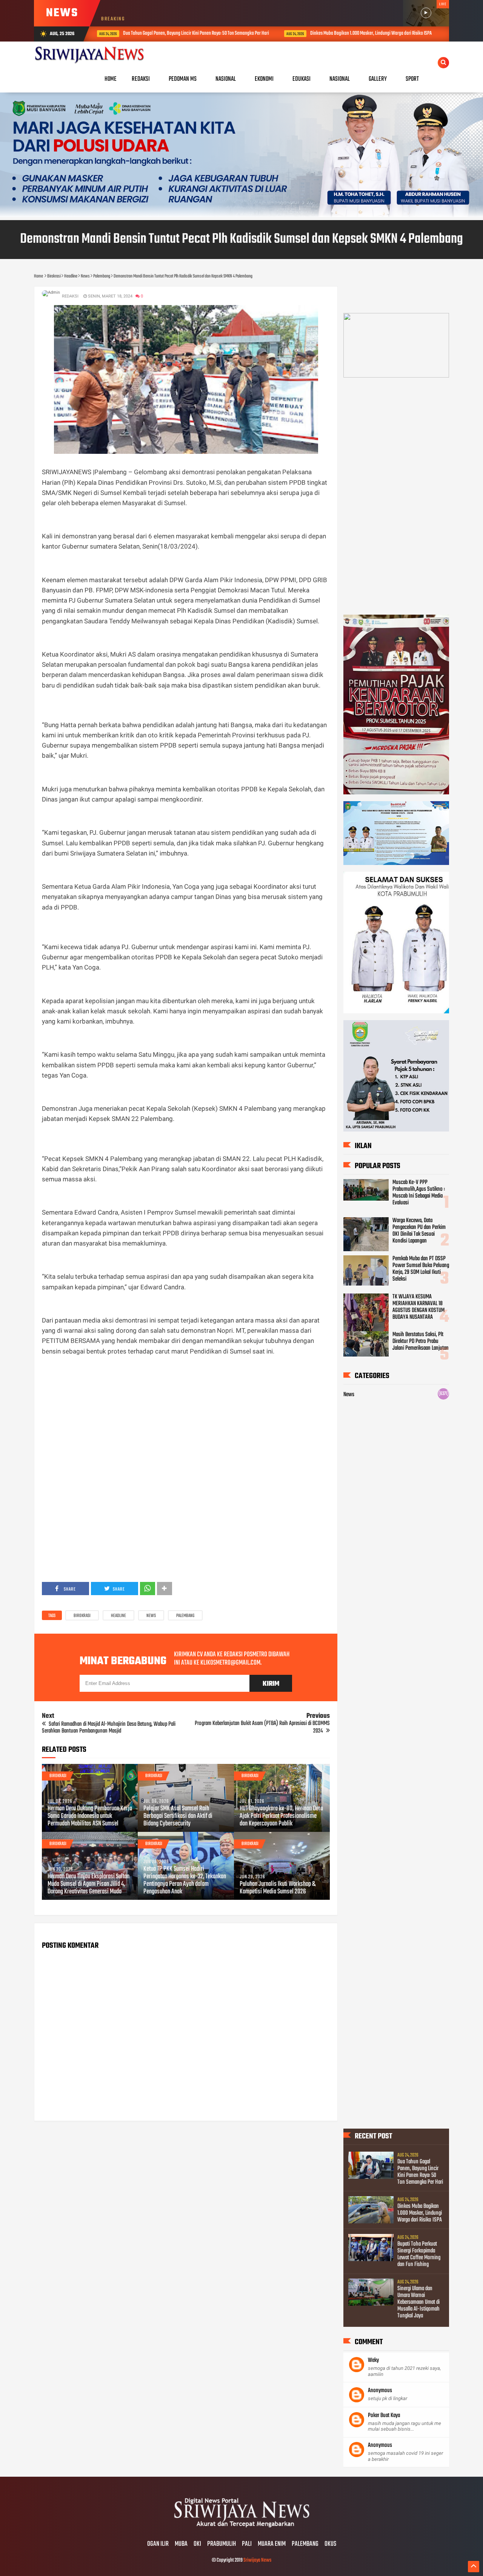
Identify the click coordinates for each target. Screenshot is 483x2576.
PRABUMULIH (222, 2544)
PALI (247, 2544)
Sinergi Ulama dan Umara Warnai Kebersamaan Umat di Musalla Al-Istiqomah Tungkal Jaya (418, 2302)
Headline (118, 1616)
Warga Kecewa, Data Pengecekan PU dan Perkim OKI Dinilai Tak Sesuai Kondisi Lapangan (419, 1231)
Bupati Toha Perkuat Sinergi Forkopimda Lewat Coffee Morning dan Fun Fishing (419, 2254)
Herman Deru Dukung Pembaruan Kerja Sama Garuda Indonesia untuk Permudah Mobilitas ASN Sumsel (90, 1816)
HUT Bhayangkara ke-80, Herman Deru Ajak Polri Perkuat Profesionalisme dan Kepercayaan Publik (281, 1816)
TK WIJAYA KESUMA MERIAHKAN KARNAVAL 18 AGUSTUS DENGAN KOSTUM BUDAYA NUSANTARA (418, 1307)
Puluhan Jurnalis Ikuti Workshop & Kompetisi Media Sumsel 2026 (278, 1888)
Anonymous (380, 2391)
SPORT (412, 79)
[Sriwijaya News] (241, 2528)
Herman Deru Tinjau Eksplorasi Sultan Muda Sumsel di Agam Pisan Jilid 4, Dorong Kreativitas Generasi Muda (88, 1884)
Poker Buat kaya (384, 2416)
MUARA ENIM (272, 2544)
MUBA (181, 2544)
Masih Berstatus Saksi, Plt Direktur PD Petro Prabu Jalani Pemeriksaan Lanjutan (421, 1341)
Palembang (185, 1616)
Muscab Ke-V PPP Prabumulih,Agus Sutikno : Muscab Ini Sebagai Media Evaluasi (419, 1193)
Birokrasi (82, 1616)
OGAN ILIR (158, 2544)
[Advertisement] (186, 1416)
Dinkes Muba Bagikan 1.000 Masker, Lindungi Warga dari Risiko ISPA (276, 33)
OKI (197, 2544)
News (151, 1616)
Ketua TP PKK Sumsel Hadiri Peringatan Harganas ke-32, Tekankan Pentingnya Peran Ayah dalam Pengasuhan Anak (185, 1881)
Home (111, 79)
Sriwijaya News (257, 2560)
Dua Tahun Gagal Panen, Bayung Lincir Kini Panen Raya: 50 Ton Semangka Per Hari (101, 33)
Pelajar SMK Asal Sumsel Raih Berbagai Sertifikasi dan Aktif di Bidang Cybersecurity (178, 1816)
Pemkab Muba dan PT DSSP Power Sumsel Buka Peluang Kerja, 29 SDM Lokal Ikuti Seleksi (421, 1269)
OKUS (330, 2544)
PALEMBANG (305, 2544)
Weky (373, 2360)
